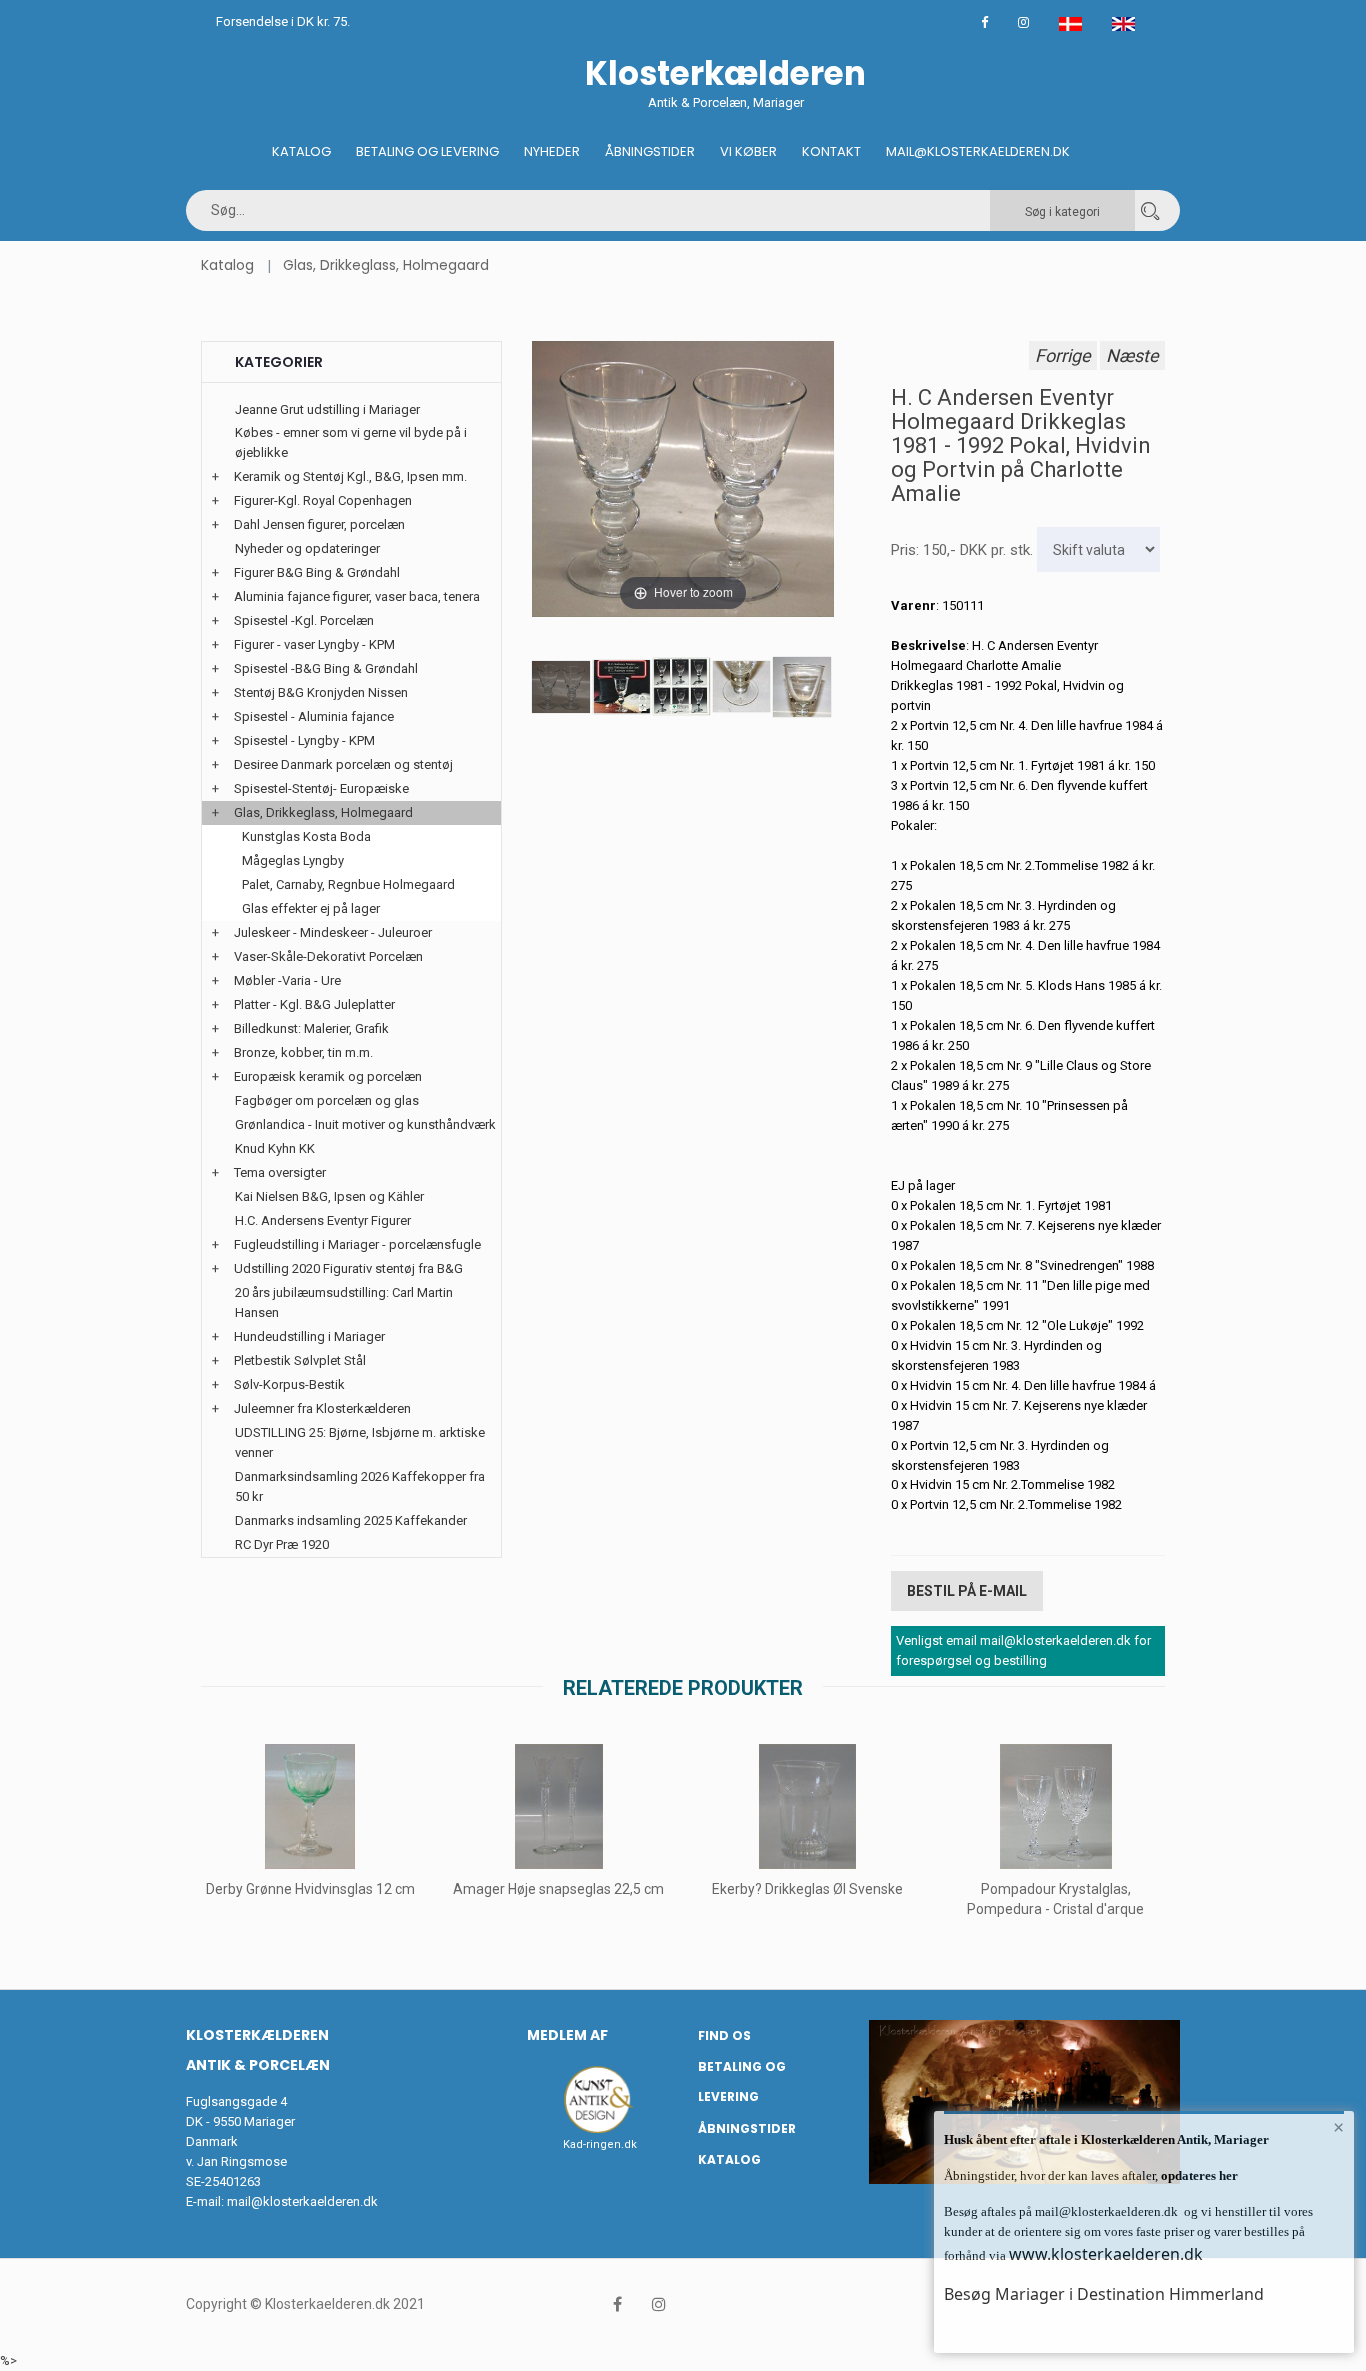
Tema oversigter (280, 1172)
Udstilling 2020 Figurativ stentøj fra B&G (348, 1268)
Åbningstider (650, 151)
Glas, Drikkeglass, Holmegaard (386, 265)
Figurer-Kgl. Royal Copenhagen (323, 500)
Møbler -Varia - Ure (287, 980)
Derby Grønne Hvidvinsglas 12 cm (310, 1889)
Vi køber (748, 151)
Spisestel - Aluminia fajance (314, 716)
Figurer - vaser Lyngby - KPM (314, 644)
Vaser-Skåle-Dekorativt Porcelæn (328, 956)
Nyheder (552, 151)
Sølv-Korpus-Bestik (289, 1384)
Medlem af (567, 2035)
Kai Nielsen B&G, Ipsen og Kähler (329, 1196)
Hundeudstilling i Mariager (309, 1336)
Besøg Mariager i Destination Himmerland (1104, 2294)
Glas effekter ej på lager (311, 908)
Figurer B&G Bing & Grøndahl (317, 572)
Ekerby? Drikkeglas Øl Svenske (807, 1889)
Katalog (301, 151)
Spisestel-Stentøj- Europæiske (321, 788)
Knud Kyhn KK (275, 1148)
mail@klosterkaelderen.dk (302, 2201)
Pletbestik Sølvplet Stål (300, 1360)
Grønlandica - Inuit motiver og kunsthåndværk (365, 1124)
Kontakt (831, 151)
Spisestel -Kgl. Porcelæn (304, 620)
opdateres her (1198, 2175)
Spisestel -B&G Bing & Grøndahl (326, 668)
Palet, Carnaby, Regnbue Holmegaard (348, 884)
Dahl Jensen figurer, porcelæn (319, 524)
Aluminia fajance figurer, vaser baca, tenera (357, 596)
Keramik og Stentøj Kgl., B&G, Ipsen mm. (350, 476)
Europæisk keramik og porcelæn (328, 1076)
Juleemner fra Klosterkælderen (322, 1408)
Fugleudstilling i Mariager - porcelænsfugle (357, 1244)
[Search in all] (1150, 210)
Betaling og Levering (427, 151)
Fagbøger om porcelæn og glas (327, 1100)
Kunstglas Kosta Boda (306, 836)
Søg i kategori (1062, 212)
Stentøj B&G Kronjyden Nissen (321, 692)
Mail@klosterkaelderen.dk (978, 151)
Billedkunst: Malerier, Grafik (311, 1028)
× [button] (1338, 2127)
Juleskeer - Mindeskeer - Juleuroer (333, 932)
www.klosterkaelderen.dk (1106, 2254)
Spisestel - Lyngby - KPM (304, 740)
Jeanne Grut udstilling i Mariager (327, 409)
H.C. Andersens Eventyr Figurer (323, 1220)
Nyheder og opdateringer (307, 548)
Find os (724, 2035)
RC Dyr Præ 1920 (282, 1544)
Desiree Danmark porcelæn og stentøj (343, 764)
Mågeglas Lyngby (293, 860)
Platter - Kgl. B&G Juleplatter (314, 1004)
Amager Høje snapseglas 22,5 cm (558, 1889)
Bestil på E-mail (967, 1591)
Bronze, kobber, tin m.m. (303, 1052)
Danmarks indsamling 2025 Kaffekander (351, 1520)
